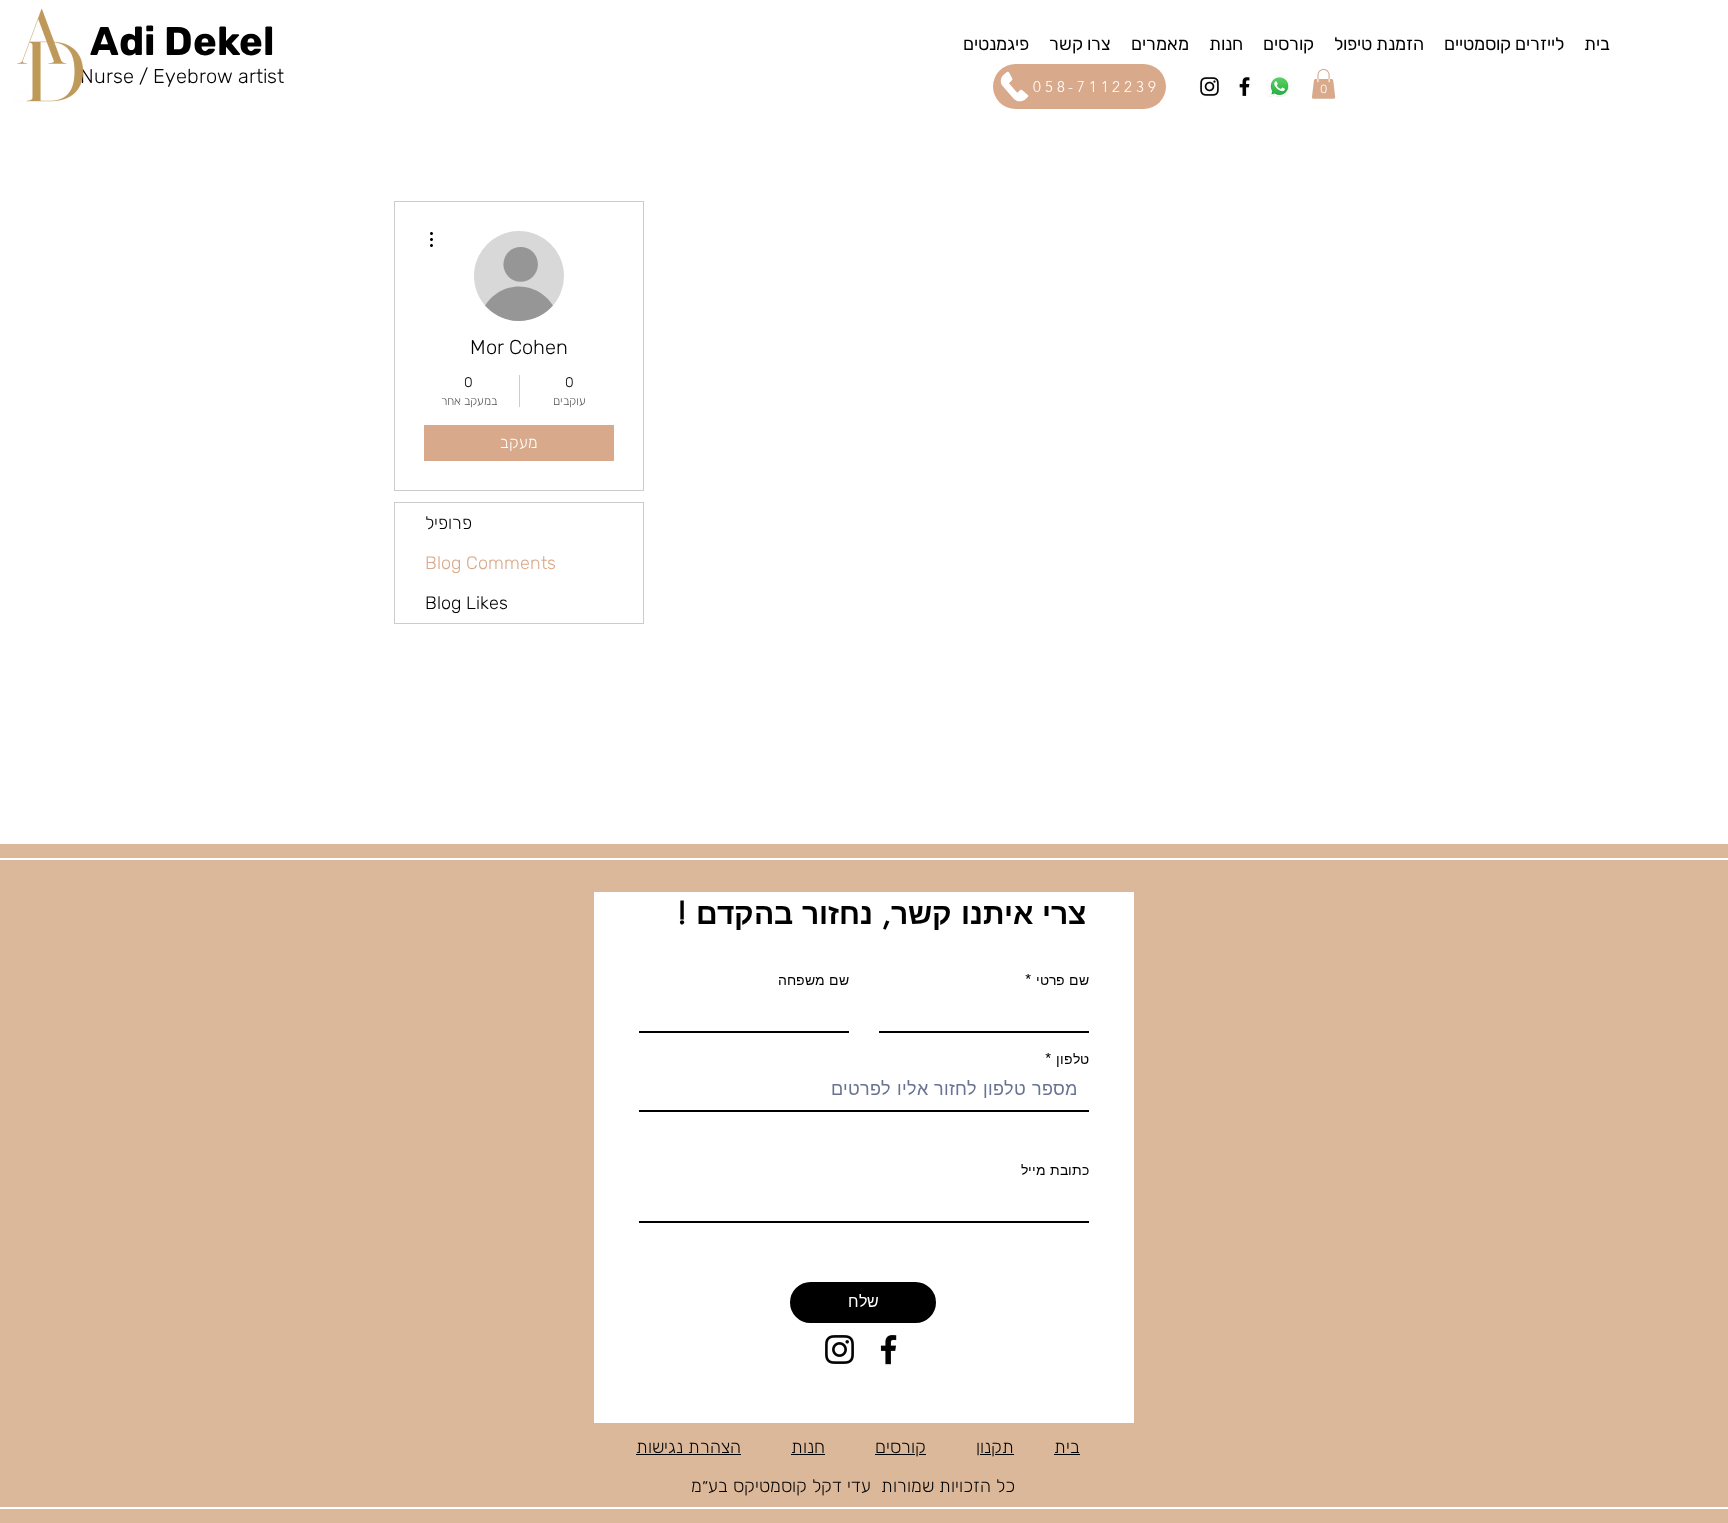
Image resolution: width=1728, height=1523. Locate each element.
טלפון (1070, 1059)
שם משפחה (813, 980)
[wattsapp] (1279, 86)
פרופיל (448, 523)
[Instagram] (1209, 86)
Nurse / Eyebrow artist (182, 76)
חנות (808, 1447)
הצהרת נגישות (688, 1447)
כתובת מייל (1055, 1170)
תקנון (995, 1447)
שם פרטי (1062, 980)
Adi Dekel (182, 41)
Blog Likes (466, 603)
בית (1067, 1447)
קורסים (900, 1447)
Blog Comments (490, 563)
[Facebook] (1244, 86)
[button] (996, 43)
